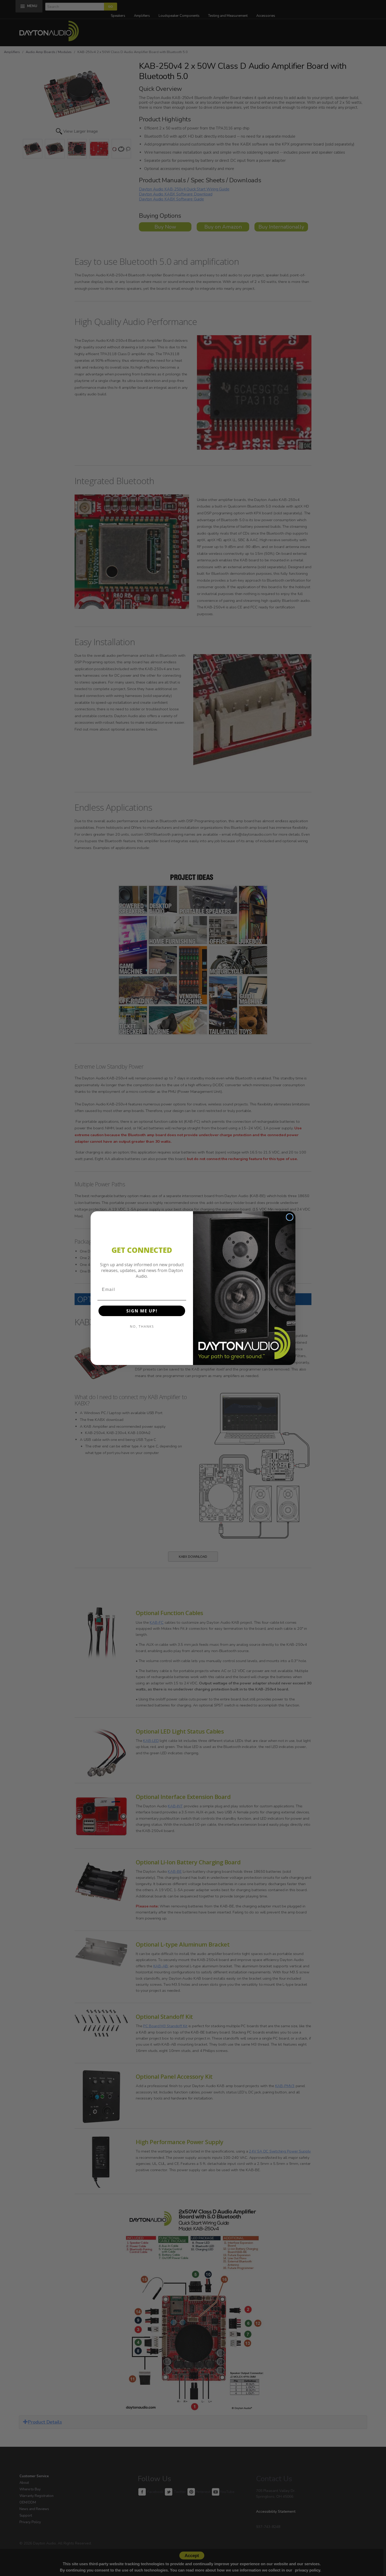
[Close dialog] (290, 1217)
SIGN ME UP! (142, 1311)
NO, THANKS (142, 1326)
